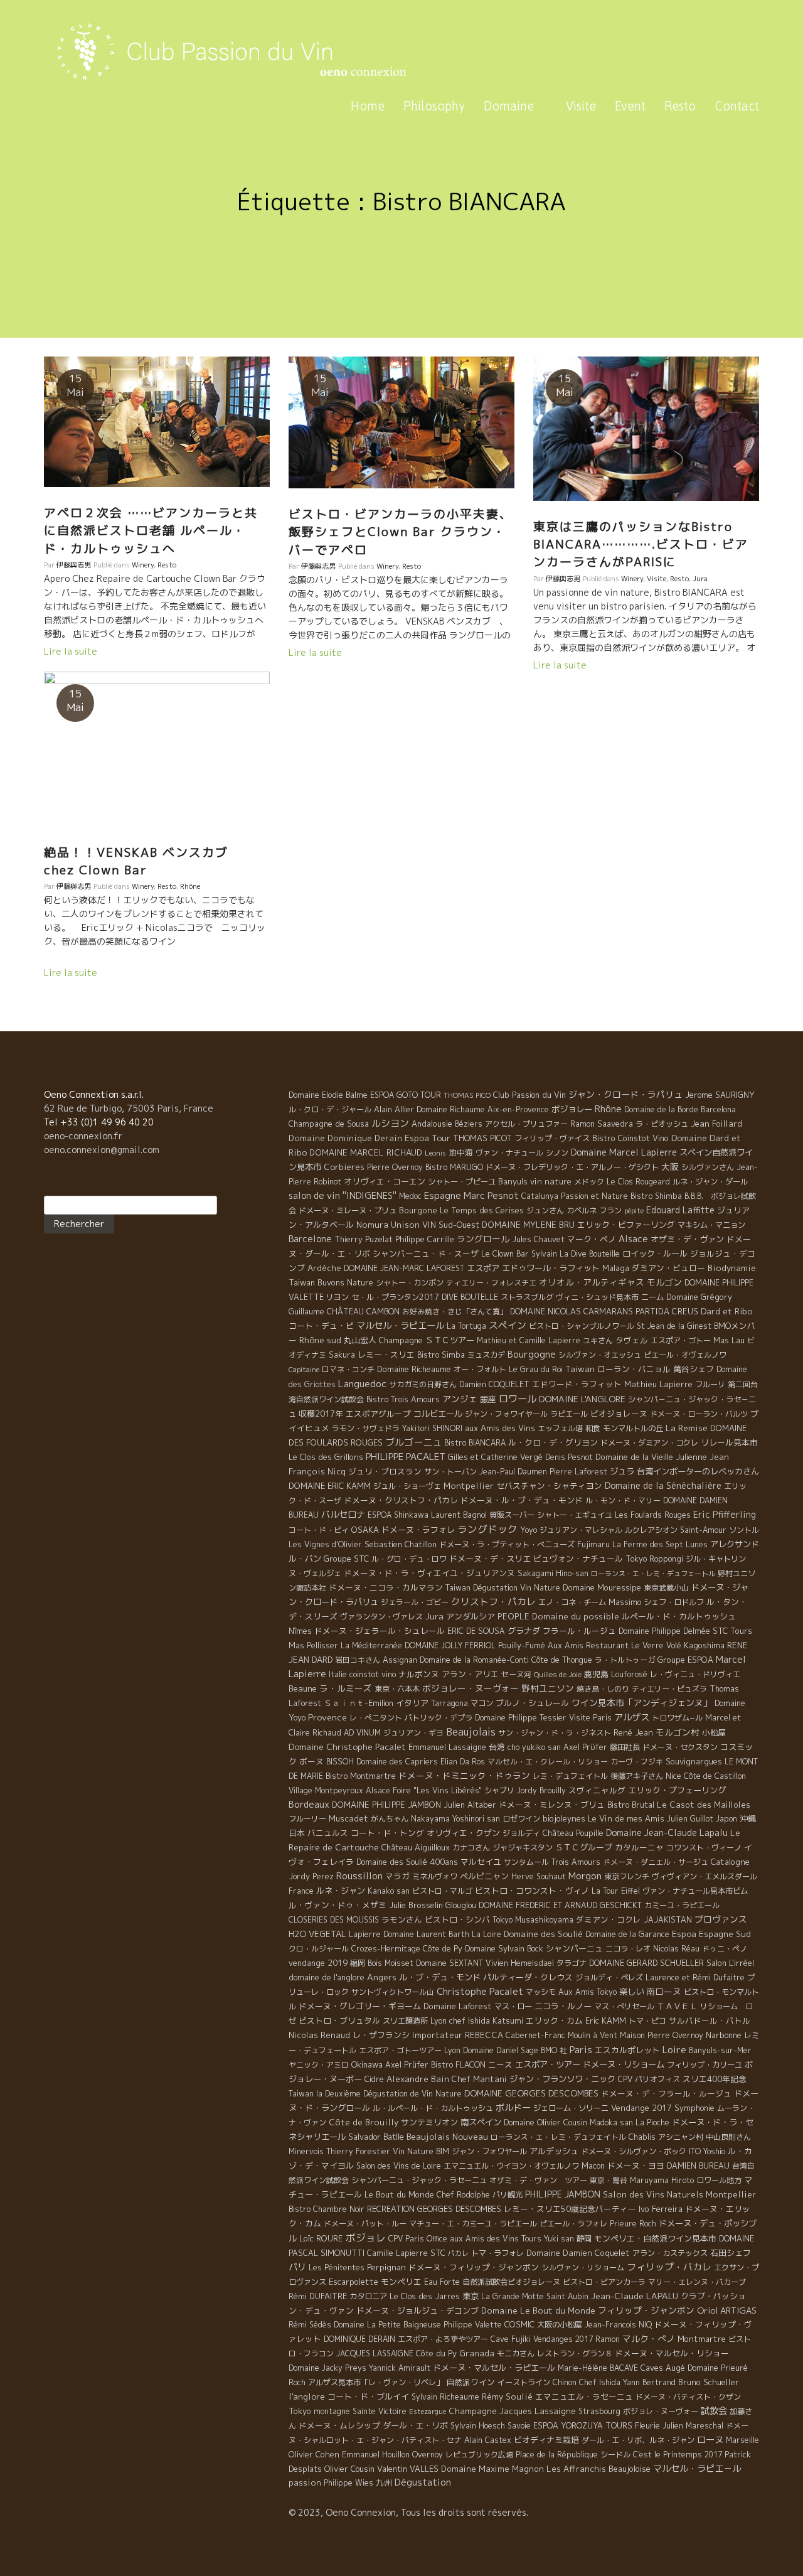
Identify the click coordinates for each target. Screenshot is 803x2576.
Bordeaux (309, 1804)
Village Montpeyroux (326, 1790)
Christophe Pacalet (480, 1991)
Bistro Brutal (631, 1805)
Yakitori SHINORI (432, 1428)
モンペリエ (401, 2282)
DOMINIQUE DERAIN (359, 2339)
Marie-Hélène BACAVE (598, 2368)
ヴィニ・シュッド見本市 (597, 1297)
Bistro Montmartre (361, 1776)
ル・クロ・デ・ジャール (330, 1109)
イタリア (412, 1703)
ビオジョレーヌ (619, 1414)
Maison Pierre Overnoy (662, 2035)
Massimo (625, 1602)
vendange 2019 (318, 1963)
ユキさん (598, 1340)
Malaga (616, 1268)
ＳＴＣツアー (450, 1340)
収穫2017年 (321, 1414)
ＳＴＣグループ (584, 1847)
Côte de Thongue (562, 1660)
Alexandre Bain (418, 2079)
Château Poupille (573, 1833)
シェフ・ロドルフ (674, 1602)
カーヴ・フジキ (637, 1762)
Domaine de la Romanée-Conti (474, 1660)
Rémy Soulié (507, 2396)
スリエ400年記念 (715, 2079)
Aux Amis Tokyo (588, 1992)
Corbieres (344, 1167)
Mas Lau (729, 1340)
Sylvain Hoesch (478, 2426)
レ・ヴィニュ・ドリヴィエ (695, 1674)
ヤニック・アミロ (319, 2065)
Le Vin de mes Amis (626, 1818)
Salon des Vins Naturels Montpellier (679, 2194)
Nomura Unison (388, 1225)
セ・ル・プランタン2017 (395, 1297)
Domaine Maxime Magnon (492, 2469)
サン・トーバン (450, 1472)
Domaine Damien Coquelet (578, 2253)
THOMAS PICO (467, 1095)
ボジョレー (572, 1109)
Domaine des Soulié (543, 1934)
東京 (471, 2296)
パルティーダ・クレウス (528, 1977)
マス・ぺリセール (624, 2006)
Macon (593, 2166)
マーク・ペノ (592, 1239)
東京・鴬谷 (609, 2180)
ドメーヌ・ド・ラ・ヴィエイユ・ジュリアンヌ (429, 1573)
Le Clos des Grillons (326, 1457)
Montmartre (702, 2339)
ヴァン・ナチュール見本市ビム (695, 1891)
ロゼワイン (521, 1819)
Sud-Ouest (459, 1225)
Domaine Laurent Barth (426, 1934)
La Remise (687, 1428)
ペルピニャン (484, 1876)
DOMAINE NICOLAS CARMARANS (572, 1311)
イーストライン (524, 2382)
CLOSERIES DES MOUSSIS (334, 1920)
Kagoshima (704, 1645)
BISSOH (340, 1762)
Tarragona (449, 1703)
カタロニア (368, 2296)
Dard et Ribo (726, 1311)
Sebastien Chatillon (401, 1544)
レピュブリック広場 (479, 2455)
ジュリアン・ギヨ (413, 1733)
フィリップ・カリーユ (705, 2065)
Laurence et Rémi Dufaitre (695, 1978)
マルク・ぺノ (649, 2338)
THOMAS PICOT (482, 1138)
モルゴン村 (678, 1732)
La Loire (487, 1934)
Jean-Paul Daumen (513, 1472)
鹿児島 (596, 1674)
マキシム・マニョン (711, 1225)
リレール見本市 (729, 1442)
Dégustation (423, 2482)
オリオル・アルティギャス (592, 1282)
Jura (700, 579)
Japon (726, 1819)
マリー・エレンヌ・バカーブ (697, 2282)
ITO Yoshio (707, 2151)
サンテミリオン (429, 2122)
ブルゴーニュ (413, 1442)
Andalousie (432, 1124)
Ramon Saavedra (602, 1124)
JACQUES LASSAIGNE (375, 2353)
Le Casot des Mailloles (704, 1805)
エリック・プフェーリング (677, 1790)
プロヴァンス (721, 1919)
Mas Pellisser (313, 1645)
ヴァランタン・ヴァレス (381, 1617)
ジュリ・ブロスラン (385, 1471)
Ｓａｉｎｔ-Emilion (359, 1703)
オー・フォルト (480, 1369)
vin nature (551, 1181)
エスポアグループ (378, 1414)
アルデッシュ (554, 2151)
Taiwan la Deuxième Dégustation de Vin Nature (375, 2094)
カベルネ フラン (594, 1210)
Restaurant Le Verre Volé (634, 1645)
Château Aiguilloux (416, 1847)
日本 (297, 1833)
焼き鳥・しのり (603, 1689)
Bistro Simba (441, 1355)
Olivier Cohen (314, 2454)
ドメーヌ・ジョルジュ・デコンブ (417, 2310)
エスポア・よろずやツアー (443, 2339)
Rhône (190, 886)
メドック (589, 1182)
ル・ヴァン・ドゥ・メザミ (338, 1905)
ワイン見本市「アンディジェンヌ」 (642, 1703)
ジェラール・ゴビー (415, 1602)
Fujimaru (593, 1544)
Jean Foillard (716, 1124)
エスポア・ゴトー (681, 1340)
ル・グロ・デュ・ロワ (409, 1559)
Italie (338, 1674)
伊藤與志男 (74, 565)
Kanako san (389, 1891)
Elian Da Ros (463, 1762)
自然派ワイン (471, 2382)
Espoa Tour (428, 1138)
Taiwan (580, 1369)
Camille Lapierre (397, 2253)
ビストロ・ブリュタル (339, 2021)
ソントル (744, 1530)
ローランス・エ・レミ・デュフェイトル (558, 2137)
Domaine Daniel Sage (501, 2050)
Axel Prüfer (407, 2065)
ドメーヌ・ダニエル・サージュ (656, 1862)
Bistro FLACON (458, 2065)
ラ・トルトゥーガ (625, 1660)
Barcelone (310, 1239)
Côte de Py (443, 1949)
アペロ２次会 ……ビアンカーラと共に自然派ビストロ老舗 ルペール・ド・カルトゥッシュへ (151, 531)
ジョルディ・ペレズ (609, 1978)
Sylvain (544, 1254)
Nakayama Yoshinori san (455, 1819)
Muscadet (348, 1818)
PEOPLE (513, 1616)
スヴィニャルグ (597, 1790)
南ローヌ (664, 1991)
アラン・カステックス (670, 2253)
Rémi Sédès (310, 2325)
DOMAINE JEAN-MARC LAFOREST (404, 1268)
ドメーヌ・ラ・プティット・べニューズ (507, 1544)
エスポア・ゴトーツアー (400, 2050)
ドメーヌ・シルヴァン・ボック (634, 2151)
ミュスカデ (486, 1355)
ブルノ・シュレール (532, 1703)
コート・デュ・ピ (321, 1326)
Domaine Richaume (451, 1109)
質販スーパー (512, 1515)
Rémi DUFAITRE (318, 2296)
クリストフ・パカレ (493, 1602)
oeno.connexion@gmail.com (102, 1150)
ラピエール (569, 1414)
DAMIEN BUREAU (698, 2166)
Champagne (401, 1340)
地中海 (461, 1152)
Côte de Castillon (715, 1776)
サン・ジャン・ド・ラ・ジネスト (555, 1733)
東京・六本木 (397, 1689)
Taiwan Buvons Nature (331, 1282)
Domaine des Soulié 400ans (407, 1862)
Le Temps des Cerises (482, 1210)
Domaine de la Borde (661, 1109)
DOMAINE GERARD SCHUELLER (646, 1963)
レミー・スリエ (386, 1355)
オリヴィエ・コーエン (385, 1181)
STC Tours (732, 1631)
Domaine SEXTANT (449, 1963)
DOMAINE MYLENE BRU (528, 1225)
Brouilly (553, 1790)
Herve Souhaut (539, 1876)
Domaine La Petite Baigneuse (387, 2325)
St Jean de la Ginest (674, 1326)
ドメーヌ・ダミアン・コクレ (649, 1443)
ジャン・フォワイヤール (506, 1414)
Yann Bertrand (649, 2382)
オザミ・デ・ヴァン (687, 1239)
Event (630, 106)
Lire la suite (71, 651)
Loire (674, 2049)
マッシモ (541, 1992)
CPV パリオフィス (649, 2079)
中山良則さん (728, 2137)
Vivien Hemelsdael (520, 1963)
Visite (581, 106)
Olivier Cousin (349, 2469)
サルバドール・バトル (710, 2021)
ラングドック (487, 1529)
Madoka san (611, 2123)
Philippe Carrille (425, 1239)
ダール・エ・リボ (415, 2425)
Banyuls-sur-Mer (720, 2050)
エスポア (483, 1268)
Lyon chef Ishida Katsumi (477, 2021)
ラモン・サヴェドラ (366, 1428)
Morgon (585, 1876)
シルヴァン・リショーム (583, 2267)
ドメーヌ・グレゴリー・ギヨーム (360, 2006)
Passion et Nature (594, 1196)
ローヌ (710, 2439)
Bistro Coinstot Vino (630, 1138)
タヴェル (632, 1340)
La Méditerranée (371, 1645)
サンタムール (526, 1862)
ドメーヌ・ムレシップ (339, 2425)
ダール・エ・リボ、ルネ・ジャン (638, 2440)
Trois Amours (576, 1862)
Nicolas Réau (676, 1949)
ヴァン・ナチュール (509, 1153)
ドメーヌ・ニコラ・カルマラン (386, 1587)
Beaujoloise (630, 2469)
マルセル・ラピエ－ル (697, 2469)
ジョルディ (521, 1833)
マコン (482, 1703)
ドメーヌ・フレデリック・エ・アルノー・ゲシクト (572, 1167)
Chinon (565, 2382)
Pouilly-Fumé (522, 1645)
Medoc (410, 1196)
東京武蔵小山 (666, 1588)
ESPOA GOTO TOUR (406, 1095)
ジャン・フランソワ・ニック (562, 2079)
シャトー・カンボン (410, 1283)
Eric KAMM (606, 2021)
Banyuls (513, 1181)
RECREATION (391, 2209)
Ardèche (324, 1268)
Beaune (303, 1688)
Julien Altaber (470, 1805)
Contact (737, 106)
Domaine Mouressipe (602, 1587)
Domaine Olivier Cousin (545, 2122)
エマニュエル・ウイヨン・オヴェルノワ (511, 2166)
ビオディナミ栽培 (546, 2440)
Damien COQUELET (494, 1384)
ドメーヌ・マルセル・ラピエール (494, 2368)
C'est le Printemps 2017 (678, 2455)
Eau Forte (442, 2282)
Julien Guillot (690, 1819)
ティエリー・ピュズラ (669, 1689)
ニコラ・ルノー (563, 2006)
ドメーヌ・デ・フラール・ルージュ (666, 2093)
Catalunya (540, 1196)
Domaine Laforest (458, 2006)
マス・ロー (513, 2006)
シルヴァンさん (708, 1167)
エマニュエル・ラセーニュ (584, 2396)
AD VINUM (362, 1733)
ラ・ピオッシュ (662, 1124)
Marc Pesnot (491, 1195)
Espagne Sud (725, 1934)
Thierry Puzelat (364, 1239)
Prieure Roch (633, 2224)
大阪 (670, 1167)
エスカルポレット (627, 2050)
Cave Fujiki (511, 2339)
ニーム (652, 1297)
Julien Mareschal (693, 2426)
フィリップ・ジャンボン (646, 2310)
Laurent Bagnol (459, 1515)
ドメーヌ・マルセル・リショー (672, 2353)
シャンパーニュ (574, 1948)
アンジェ (460, 1399)
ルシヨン (390, 1123)
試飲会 (714, 2411)
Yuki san (559, 2239)
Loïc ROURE (321, 2238)
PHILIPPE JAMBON (563, 2194)
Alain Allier (394, 1109)
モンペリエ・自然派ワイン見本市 (655, 2238)
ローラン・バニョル (634, 1369)
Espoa (684, 1934)
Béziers (469, 1124)
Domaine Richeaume (414, 1369)
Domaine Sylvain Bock (504, 1948)
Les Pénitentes (337, 2267)
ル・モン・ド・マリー (623, 1500)
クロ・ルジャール (319, 1949)
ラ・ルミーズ (346, 1688)
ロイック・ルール (655, 1253)
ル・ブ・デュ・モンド (440, 1977)
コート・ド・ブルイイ (368, 2396)
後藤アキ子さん (637, 1776)
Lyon (452, 2050)
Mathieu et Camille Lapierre (529, 1340)
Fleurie (647, 2425)
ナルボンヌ (419, 1674)
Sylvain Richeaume (445, 2397)
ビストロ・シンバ (457, 1919)
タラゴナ (572, 1963)
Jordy (527, 1790)
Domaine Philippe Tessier (521, 1718)
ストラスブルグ (527, 1297)
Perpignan (386, 2267)
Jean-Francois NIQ (618, 2325)
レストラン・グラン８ (575, 2353)
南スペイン (481, 2122)
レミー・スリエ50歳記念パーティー (570, 2209)
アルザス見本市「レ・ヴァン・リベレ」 (376, 2382)
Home (368, 106)
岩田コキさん (358, 1660)
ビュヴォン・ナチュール (578, 1559)
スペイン (508, 1325)
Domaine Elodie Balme (328, 1095)
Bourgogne (532, 1354)
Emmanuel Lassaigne (447, 1747)
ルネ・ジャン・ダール (710, 1182)
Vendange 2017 (641, 2108)
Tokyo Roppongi (654, 1559)
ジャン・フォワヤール (489, 2151)
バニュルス (328, 1833)
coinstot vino (373, 1674)
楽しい (631, 1992)
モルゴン (664, 1282)
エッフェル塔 (560, 1428)
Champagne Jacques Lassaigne (512, 2411)
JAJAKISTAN (668, 1920)
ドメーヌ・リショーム (624, 2064)
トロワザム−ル (677, 1718)
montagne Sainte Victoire (360, 2411)
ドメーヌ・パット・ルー (365, 2224)
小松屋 (714, 1732)
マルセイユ (481, 1862)
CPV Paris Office (418, 2239)
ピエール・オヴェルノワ (685, 1355)
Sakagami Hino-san (553, 1573)
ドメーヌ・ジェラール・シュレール (380, 1631)
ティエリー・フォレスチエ (491, 1283)
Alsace (633, 1239)
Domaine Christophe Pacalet (347, 1747)
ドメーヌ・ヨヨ (636, 2165)
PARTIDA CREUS (667, 1311)
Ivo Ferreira (661, 2209)
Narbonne (724, 2035)
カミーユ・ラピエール (682, 1905)
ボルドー (513, 2108)
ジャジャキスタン (523, 1848)
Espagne (443, 1195)
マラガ (397, 1876)
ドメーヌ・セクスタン (680, 1747)
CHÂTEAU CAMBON (363, 1311)
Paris (581, 2050)
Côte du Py (436, 2353)
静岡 (584, 2239)
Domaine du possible (576, 1616)
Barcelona (718, 1109)
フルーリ (710, 1384)
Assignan (400, 1660)
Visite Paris (590, 1718)
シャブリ (499, 1790)
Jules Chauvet (538, 1239)
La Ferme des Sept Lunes (660, 1544)
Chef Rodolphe (463, 2195)
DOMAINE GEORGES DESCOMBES (531, 2093)
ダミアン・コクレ (609, 1919)
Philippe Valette (473, 2325)
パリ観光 (508, 2195)
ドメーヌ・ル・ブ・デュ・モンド (522, 1500)
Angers (382, 1977)
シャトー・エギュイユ (575, 1515)
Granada (477, 2353)
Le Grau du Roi (536, 1369)
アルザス (632, 1717)
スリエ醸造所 (405, 2021)
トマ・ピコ (647, 2021)
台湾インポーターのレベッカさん (698, 1471)
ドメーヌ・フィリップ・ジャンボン (474, 2267)
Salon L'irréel (730, 1963)
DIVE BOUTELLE (470, 1297)
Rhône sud (320, 1340)
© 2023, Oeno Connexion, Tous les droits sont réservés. (408, 2512)
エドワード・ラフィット (577, 1384)
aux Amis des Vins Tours (496, 2239)
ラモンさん (402, 1919)
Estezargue (428, 2412)
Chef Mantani (479, 2079)
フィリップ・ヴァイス (552, 1138)
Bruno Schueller (709, 2382)
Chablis (642, 2137)
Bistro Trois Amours (403, 1399)
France (301, 1891)
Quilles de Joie (558, 1675)
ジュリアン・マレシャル (581, 1530)
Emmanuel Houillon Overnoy (392, 2455)
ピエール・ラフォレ (573, 2224)
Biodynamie (732, 1268)
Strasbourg (599, 2411)
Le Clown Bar (505, 1254)
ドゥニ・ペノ (725, 1949)
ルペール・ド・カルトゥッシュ (679, 1616)
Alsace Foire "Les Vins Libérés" (424, 1790)
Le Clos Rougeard (638, 1182)
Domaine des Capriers (397, 1762)
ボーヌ (311, 1761)
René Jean (633, 1732)
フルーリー (307, 1819)
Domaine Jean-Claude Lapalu (667, 1833)
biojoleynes (564, 1818)
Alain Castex (488, 2440)
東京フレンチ (627, 1876)
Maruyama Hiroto (662, 2180)
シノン (557, 1153)
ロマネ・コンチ (348, 1369)
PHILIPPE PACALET (406, 1457)
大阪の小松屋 (560, 2325)
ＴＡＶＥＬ (677, 2006)
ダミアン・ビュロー (668, 1268)
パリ (297, 2267)
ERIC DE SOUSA (476, 1631)
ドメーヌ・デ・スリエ (490, 1559)
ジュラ (622, 1471)
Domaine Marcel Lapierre (624, 1152)
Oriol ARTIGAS (727, 2310)
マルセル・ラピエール (400, 1326)
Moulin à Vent (593, 2035)
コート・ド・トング (387, 1833)
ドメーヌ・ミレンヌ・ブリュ (552, 1805)
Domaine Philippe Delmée (664, 1631)
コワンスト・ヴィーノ (704, 1848)
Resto (680, 106)
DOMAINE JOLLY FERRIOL (450, 1645)
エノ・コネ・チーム (572, 1602)
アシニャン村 (681, 2137)
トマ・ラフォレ (497, 2253)
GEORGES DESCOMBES (459, 2209)
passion (305, 2482)
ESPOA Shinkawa (398, 1515)
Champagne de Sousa (329, 1124)
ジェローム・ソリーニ (571, 2108)
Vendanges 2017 (563, 2339)
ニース (500, 2064)
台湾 (497, 1747)
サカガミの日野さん (423, 1384)
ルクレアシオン (651, 1530)
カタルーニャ (639, 1847)
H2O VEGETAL (317, 1934)
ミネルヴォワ (435, 1876)
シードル (615, 2455)
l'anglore (307, 2396)
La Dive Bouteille (590, 1254)
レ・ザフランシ (381, 2035)
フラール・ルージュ (579, 1631)
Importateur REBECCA (458, 2035)
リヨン (338, 1297)
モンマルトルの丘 (633, 1428)
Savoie (519, 2426)
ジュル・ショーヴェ (407, 1486)
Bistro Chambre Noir (327, 2209)
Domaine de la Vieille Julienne (651, 1457)
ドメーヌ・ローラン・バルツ (699, 1414)
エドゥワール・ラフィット (551, 1268)
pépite (634, 1211)
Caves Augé (663, 2368)
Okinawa (367, 2064)
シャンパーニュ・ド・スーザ (426, 1253)
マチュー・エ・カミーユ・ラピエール (473, 2224)
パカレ (458, 2253)
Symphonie (694, 2108)
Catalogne (730, 1862)
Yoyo (529, 1530)
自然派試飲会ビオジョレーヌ (511, 2282)
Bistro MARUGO (454, 1167)
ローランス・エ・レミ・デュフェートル (653, 1574)
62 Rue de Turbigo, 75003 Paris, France (129, 1108)
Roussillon (359, 1876)
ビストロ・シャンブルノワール (582, 1326)
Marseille (742, 2440)
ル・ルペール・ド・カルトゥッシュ (433, 2108)
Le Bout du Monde (399, 2194)
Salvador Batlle (376, 2137)
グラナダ (524, 1631)
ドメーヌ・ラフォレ (418, 1530)
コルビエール (438, 1414)
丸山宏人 (360, 1340)
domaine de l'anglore (327, 1977)
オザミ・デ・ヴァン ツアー (538, 2180)
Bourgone (418, 1210)
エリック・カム (554, 2021)
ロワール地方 (719, 2180)
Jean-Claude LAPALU (635, 2296)
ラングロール (483, 1239)
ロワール (518, 1398)
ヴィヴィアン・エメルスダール (705, 1876)
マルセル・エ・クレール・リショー (548, 1762)
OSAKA (365, 1530)
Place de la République (557, 2455)
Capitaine (304, 1370)
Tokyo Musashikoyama (533, 1920)
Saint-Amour (703, 1530)
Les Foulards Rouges (653, 1515)
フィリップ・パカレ (669, 2267)
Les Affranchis (576, 2469)
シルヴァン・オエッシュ (600, 1355)
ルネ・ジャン (341, 1891)
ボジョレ (366, 2238)
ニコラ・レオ (628, 1949)
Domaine (510, 106)
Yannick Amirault (400, 2368)
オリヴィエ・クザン (463, 1833)
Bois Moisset (391, 1963)
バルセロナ (343, 1515)
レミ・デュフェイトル (570, 1776)
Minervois (306, 2151)
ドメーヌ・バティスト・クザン (688, 2397)
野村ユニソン (548, 1688)
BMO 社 (554, 2050)
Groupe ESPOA (685, 1660)
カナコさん (471, 1848)
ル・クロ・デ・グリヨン (553, 1442)
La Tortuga (466, 1326)
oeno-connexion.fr (83, 1136)
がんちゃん (390, 1819)
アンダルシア (471, 1616)
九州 (384, 2482)
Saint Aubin (567, 2296)
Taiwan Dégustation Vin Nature (503, 1588)
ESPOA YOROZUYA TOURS (583, 2426)
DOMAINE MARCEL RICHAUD (366, 1152)
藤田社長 (625, 1747)
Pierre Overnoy (395, 1167)
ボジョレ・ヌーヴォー (661, 2411)
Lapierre (365, 1934)
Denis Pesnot (569, 1457)
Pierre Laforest (578, 1472)
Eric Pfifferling (725, 1514)
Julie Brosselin (416, 1905)
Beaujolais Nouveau (447, 2136)
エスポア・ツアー (548, 2064)
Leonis (435, 1153)
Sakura (342, 1355)
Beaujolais (471, 1732)
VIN (429, 1225)
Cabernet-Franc (535, 2035)
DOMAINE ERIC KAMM (330, 1486)
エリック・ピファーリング (626, 1225)
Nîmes (300, 1631)
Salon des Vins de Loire (399, 2166)
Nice (673, 1776)
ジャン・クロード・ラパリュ (625, 1094)
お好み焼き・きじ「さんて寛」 (455, 1312)
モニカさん (516, 2353)
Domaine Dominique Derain (345, 1138)
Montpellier (469, 1486)
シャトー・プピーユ (462, 1182)
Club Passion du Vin (529, 1095)
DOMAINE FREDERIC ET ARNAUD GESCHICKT (560, 1905)
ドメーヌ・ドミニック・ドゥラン (464, 1775)
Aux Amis (566, 1645)
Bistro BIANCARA (475, 1443)
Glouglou (461, 1905)
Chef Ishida (600, 2382)
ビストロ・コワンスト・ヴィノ (532, 1891)
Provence (327, 1717)
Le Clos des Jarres (425, 2296)
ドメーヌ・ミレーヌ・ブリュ (348, 1210)
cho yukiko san (534, 1747)
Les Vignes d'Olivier (325, 1544)
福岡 (358, 1963)
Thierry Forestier (358, 2151)
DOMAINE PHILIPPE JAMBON (386, 1805)
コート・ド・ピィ (319, 1530)
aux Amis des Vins (500, 1428)
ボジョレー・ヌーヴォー (471, 1688)
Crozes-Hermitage (386, 1949)
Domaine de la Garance (627, 1934)
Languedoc (362, 1383)
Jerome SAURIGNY (720, 1095)
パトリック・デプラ (439, 1718)
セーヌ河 (516, 1674)
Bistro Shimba (656, 1196)
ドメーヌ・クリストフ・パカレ (401, 1500)
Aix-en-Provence (518, 1109)
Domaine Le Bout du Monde (538, 2310)
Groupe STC (346, 1559)
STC (438, 2253)
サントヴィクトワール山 (393, 1992)
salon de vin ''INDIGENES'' (343, 1196)
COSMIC (519, 2324)
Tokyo (300, 2411)
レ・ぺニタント (376, 1718)
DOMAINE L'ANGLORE (582, 1399)
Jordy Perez (311, 1876)
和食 (593, 1428)
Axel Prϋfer (585, 1747)
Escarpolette (354, 2282)
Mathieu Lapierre (658, 1384)
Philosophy (434, 106)
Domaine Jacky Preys (327, 2368)
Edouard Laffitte (680, 1210)
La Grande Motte (513, 2296)
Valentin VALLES (408, 2469)
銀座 (488, 1399)
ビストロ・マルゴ (442, 1891)
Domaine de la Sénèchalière (663, 1485)
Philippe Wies (348, 2483)
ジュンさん (545, 1210)
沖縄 (748, 1818)
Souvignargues (694, 1761)
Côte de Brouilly (364, 2122)
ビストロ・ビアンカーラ (604, 2282)
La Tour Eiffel (616, 1891)
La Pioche (652, 2123)
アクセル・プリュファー (526, 1124)
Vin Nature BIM (421, 2151)
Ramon (608, 2339)
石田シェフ (731, 2253)
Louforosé (629, 1674)
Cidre (374, 2079)
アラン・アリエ (470, 1674)
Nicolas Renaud (319, 2035)
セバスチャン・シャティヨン (549, 1486)
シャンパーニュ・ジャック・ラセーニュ (419, 2180)
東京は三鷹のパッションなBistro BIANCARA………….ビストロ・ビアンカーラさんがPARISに (641, 545)
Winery (143, 565)
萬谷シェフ (694, 1369)
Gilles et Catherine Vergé (495, 1457)
